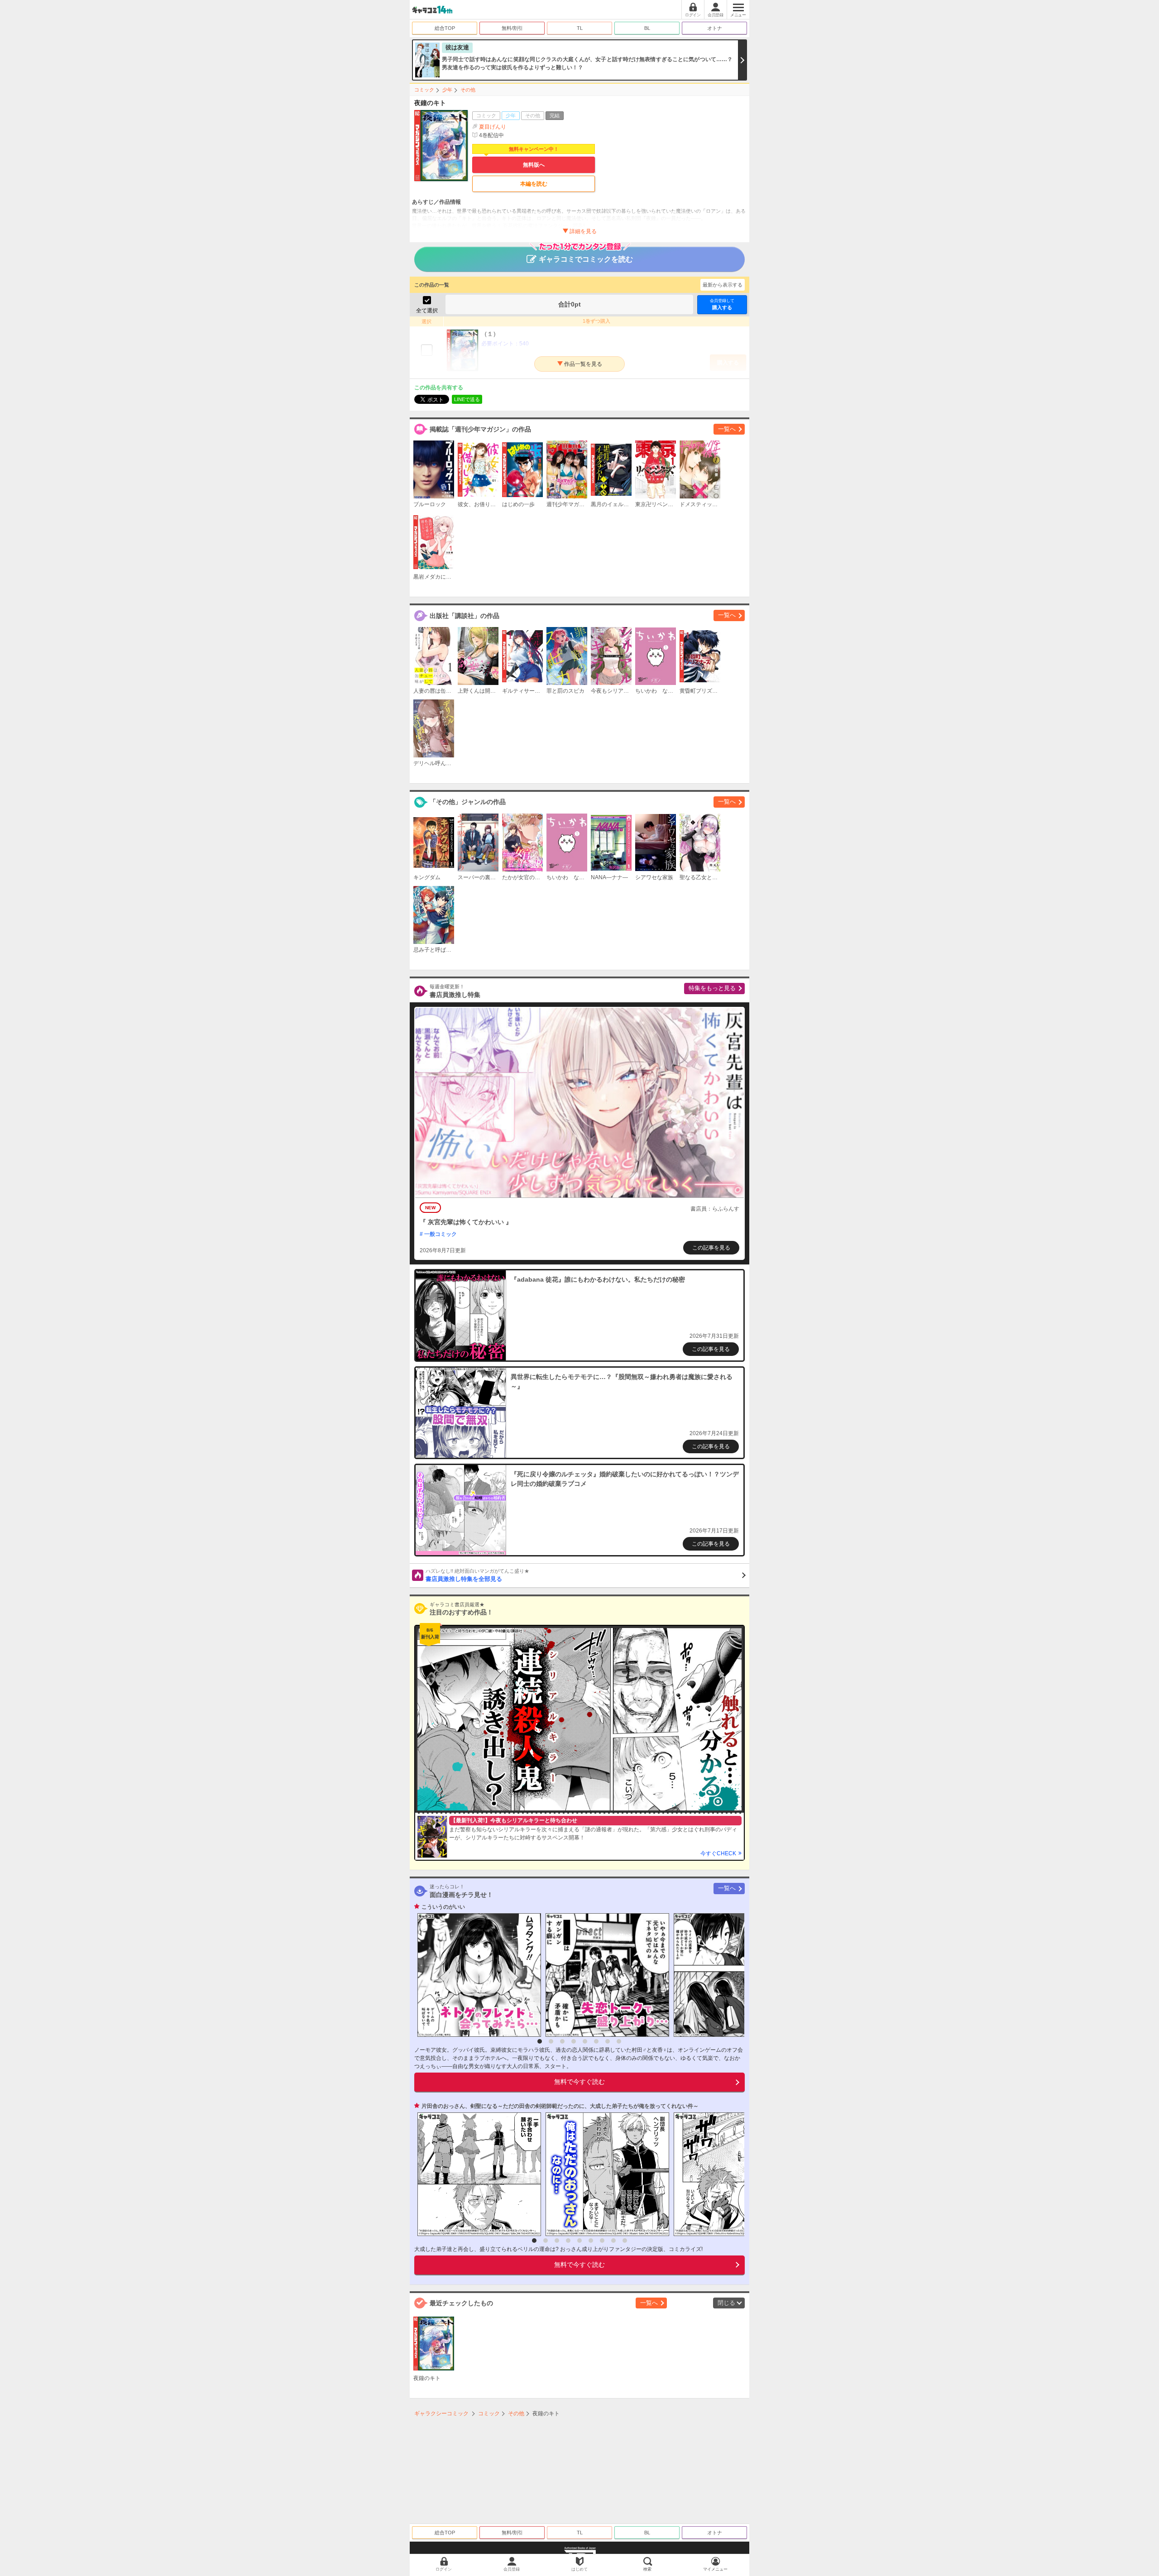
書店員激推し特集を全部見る (477, 1575)
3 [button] (562, 2041)
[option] (477, 1975)
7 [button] (608, 2041)
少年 (447, 90)
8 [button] (619, 2041)
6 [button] (596, 2041)
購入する (722, 304)
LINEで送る (467, 399)
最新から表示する (723, 285)
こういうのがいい (443, 1907)
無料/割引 (512, 28)
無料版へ (534, 165)
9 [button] (625, 2241)
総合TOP (445, 28)
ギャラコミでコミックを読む (586, 259)
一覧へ (727, 429)
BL (647, 28)
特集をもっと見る (712, 988)
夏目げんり (493, 127)
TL (580, 28)
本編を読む (534, 184)
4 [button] (574, 2041)
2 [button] (551, 2041)
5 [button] (585, 2041)
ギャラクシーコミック (441, 2413)
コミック (424, 90)
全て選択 (427, 311)
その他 (468, 90)
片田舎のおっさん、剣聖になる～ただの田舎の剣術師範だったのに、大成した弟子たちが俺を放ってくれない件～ (560, 2106)
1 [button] (540, 2041)
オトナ (715, 28)
